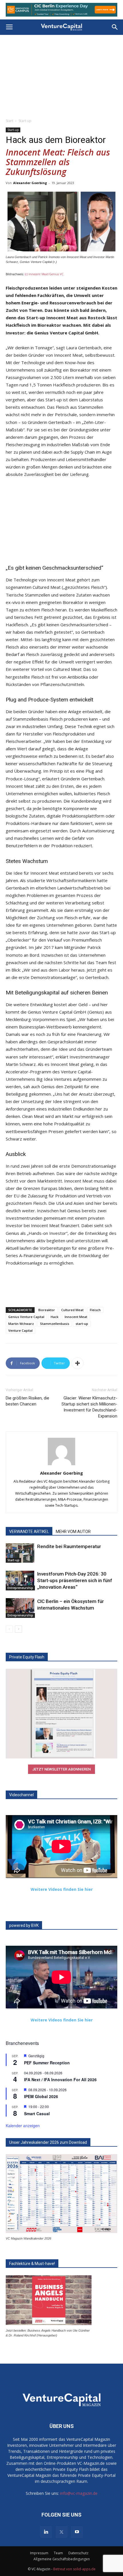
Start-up (25, 118)
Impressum (39, 2550)
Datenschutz (78, 2550)
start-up (82, 1321)
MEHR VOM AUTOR (73, 1529)
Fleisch (95, 1307)
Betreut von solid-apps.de (74, 2566)
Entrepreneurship (20, 1585)
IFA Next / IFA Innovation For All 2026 (60, 2077)
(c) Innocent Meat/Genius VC (44, 271)
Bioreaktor (47, 1307)
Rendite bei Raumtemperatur (69, 1544)
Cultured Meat (72, 1307)
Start (9, 118)
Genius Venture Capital (26, 1314)
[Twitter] (61, 2529)
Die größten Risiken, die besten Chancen (27, 1398)
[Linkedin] (46, 2529)
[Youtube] (77, 2529)
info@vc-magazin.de (79, 2490)
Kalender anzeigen (23, 2123)
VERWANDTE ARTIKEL (29, 1529)
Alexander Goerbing (30, 180)
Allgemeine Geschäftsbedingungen (62, 2556)
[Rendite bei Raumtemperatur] (20, 1550)
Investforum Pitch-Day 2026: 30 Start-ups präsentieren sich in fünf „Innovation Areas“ (75, 1578)
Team (58, 2550)
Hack (54, 1314)
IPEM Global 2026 (41, 2094)
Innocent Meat (76, 1314)
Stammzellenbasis (55, 1321)
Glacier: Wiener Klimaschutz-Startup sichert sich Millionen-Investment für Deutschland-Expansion (89, 1404)
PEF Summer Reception (47, 2060)
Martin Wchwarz (21, 1321)
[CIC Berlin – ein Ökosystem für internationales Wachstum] (20, 1605)
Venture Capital (20, 1328)
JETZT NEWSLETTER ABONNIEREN (61, 1766)
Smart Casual (37, 2110)
